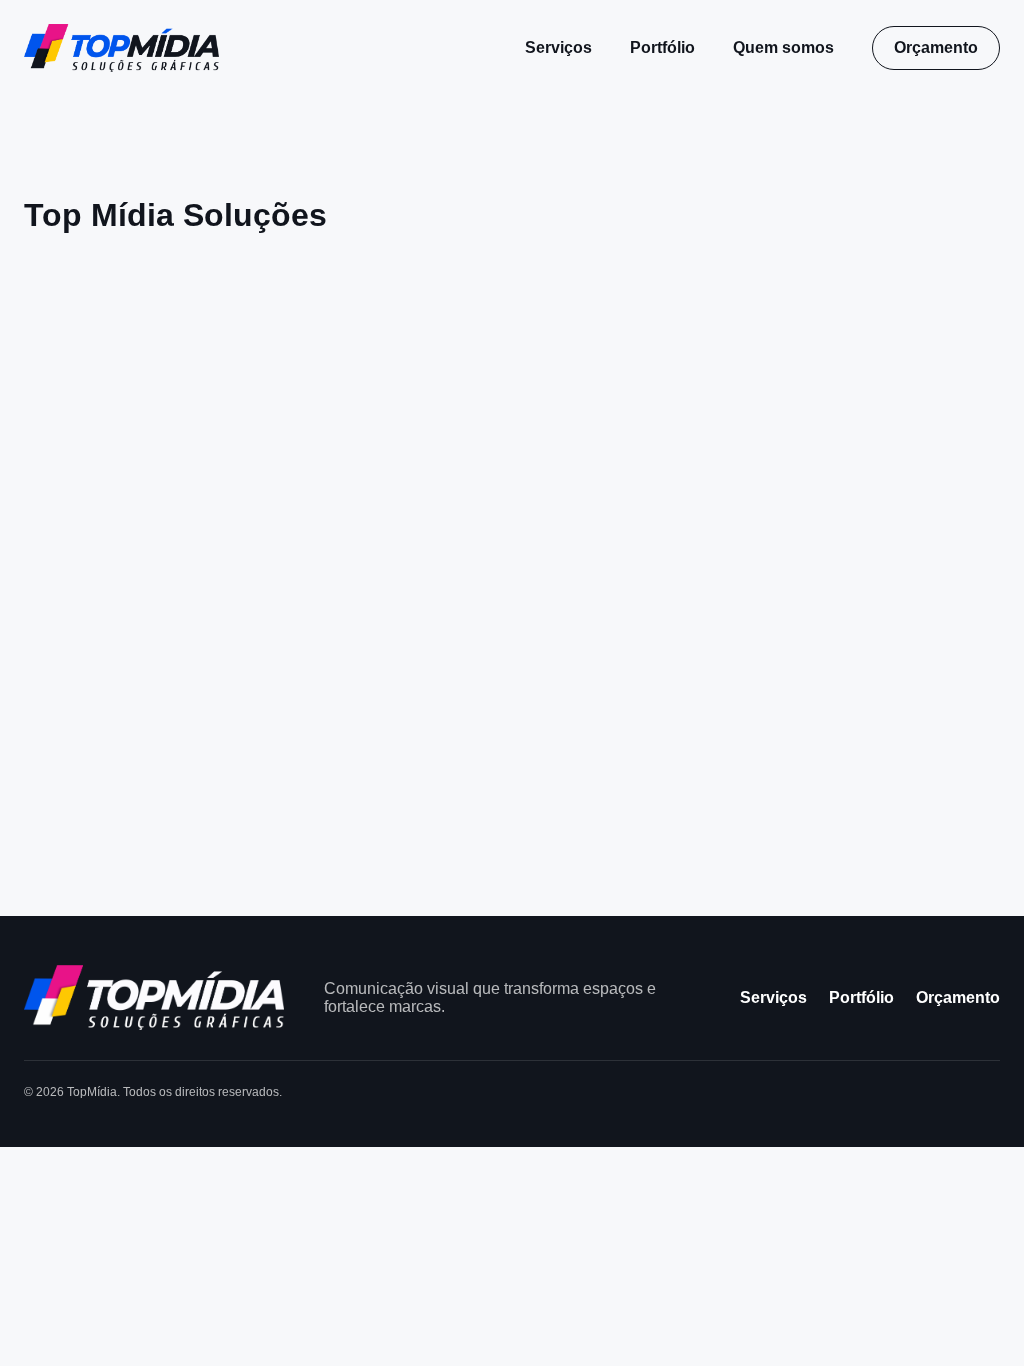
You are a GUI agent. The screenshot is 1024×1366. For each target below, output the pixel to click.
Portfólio (662, 47)
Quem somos (783, 47)
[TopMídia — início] (121, 48)
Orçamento (936, 47)
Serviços (558, 47)
